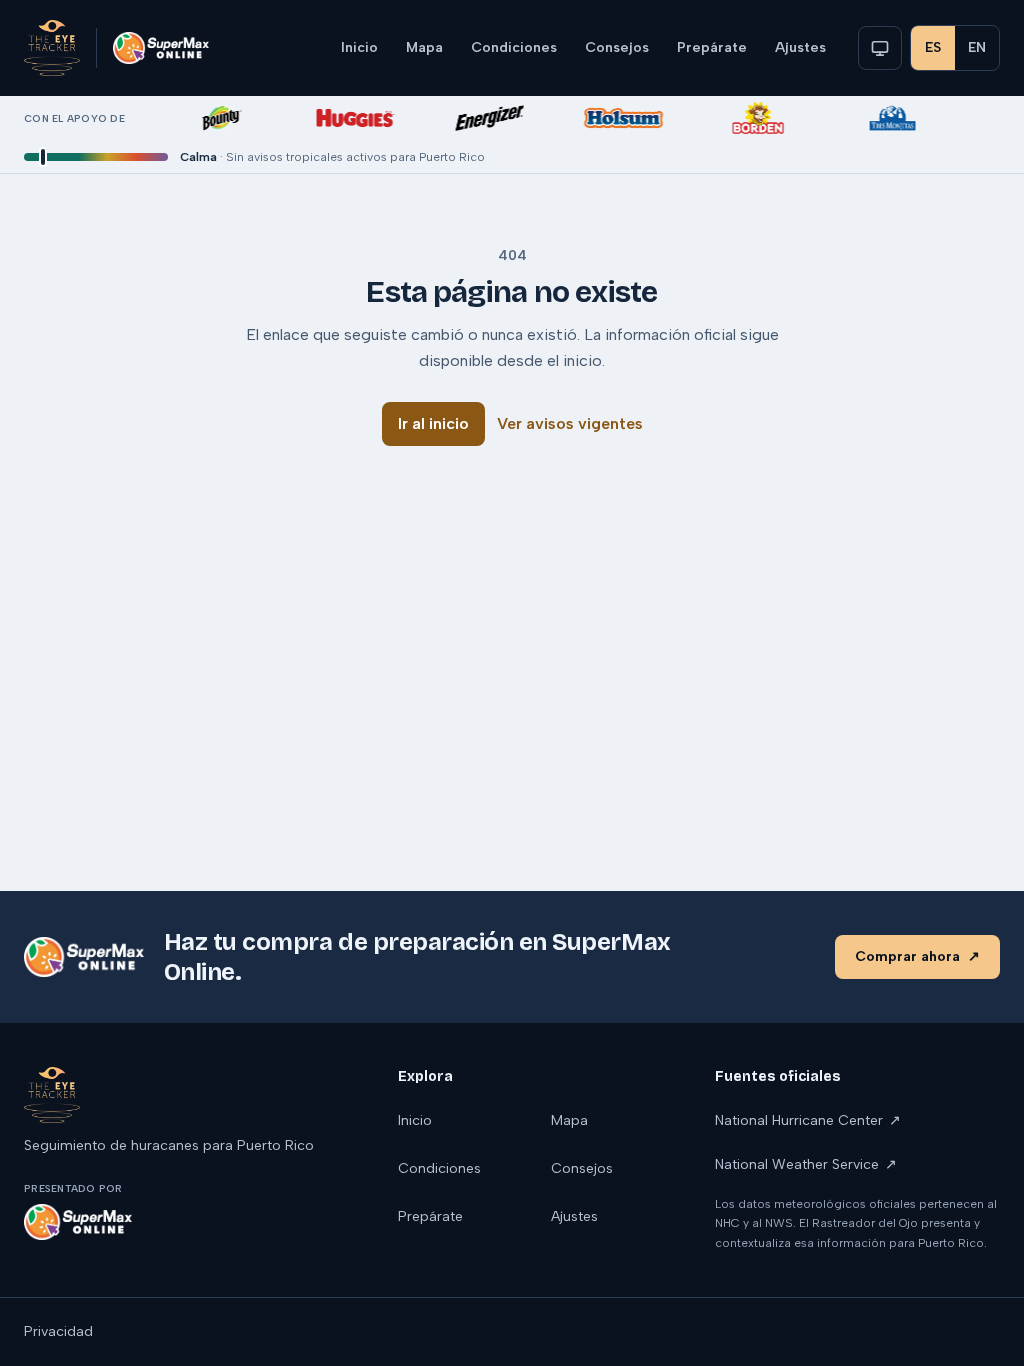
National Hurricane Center (808, 1120)
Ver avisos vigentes (570, 423)
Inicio (359, 47)
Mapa (424, 47)
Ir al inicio (433, 423)
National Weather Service (806, 1164)
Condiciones (514, 47)
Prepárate (712, 47)
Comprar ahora (917, 956)
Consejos (617, 47)
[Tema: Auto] (880, 48)
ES (933, 47)
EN (977, 47)
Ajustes (800, 47)
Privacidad (58, 1331)
